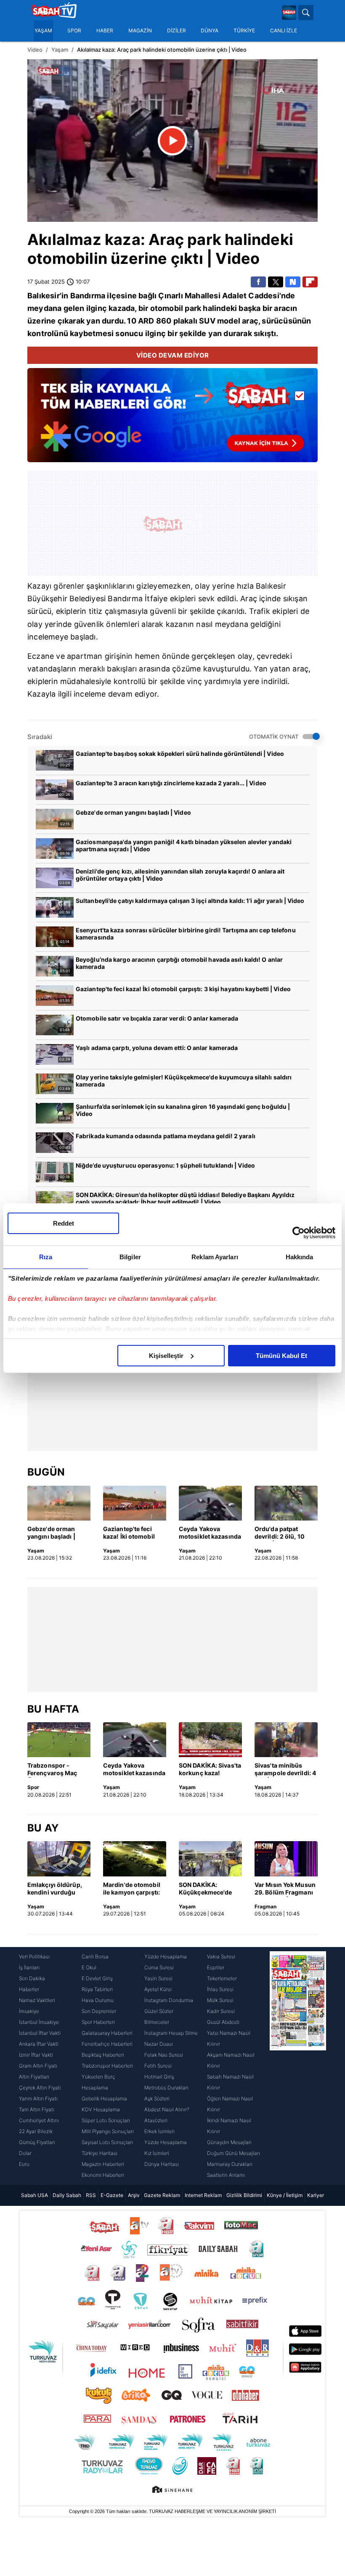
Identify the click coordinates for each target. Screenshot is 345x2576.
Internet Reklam (203, 2195)
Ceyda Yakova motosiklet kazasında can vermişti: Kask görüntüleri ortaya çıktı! (210, 1533)
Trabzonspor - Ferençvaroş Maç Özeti (52, 1770)
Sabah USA (34, 2195)
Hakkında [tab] (300, 1257)
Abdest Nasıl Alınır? (167, 2109)
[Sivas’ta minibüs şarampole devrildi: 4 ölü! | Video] (286, 1740)
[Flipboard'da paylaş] (310, 282)
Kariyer (316, 2195)
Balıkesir (44, 296)
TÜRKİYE (244, 31)
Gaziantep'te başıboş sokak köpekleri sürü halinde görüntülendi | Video (180, 754)
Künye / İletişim (285, 2195)
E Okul (89, 1967)
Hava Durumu (98, 2000)
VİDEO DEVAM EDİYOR (173, 355)
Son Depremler (99, 2011)
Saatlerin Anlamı (226, 2175)
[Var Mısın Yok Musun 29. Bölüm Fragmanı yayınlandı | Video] (286, 1859)
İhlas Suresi (220, 1989)
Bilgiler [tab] (130, 1257)
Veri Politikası (34, 1956)
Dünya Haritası (162, 2164)
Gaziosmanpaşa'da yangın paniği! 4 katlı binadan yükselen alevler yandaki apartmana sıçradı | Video (184, 845)
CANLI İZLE (284, 31)
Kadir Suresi (221, 2011)
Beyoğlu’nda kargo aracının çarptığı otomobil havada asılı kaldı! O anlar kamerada (179, 963)
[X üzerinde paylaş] (276, 282)
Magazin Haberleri (103, 2164)
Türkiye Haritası (100, 2153)
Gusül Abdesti (223, 2022)
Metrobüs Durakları (166, 2088)
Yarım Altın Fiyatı (38, 2098)
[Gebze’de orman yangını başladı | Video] (59, 1503)
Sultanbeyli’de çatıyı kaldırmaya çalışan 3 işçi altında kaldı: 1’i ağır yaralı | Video (190, 901)
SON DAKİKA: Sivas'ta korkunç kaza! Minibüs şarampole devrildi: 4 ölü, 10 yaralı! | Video (210, 1770)
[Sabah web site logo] (289, 13)
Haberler (29, 1989)
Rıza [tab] (46, 1257)
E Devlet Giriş (97, 1978)
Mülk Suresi (220, 2000)
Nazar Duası (159, 2044)
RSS (91, 2195)
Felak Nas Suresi (164, 2055)
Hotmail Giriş (159, 2077)
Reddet (64, 1223)
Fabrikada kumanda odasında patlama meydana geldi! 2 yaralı (166, 1136)
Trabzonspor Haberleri (107, 2066)
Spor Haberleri (98, 2022)
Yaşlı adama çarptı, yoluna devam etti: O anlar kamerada (157, 1048)
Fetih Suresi (158, 2066)
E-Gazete (112, 2195)
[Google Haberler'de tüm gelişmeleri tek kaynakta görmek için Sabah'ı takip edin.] (172, 419)
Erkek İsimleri (159, 2131)
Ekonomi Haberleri (103, 2175)
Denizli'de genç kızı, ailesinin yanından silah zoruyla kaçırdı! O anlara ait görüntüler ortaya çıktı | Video (180, 875)
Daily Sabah (67, 2195)
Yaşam (60, 50)
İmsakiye (29, 2011)
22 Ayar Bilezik (36, 2131)
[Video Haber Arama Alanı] (306, 13)
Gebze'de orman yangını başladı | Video (133, 812)
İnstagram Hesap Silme (171, 2033)
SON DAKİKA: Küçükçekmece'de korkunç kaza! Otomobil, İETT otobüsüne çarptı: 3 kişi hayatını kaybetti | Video (209, 1889)
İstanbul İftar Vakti (40, 2033)
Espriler (216, 1967)
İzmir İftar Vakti (36, 2055)
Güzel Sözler (159, 2011)
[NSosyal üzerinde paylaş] (293, 282)
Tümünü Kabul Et (281, 1356)
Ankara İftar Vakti (39, 2044)
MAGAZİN (140, 31)
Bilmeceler (157, 2022)
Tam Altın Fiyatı (37, 2109)
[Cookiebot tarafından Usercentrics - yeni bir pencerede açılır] (299, 1233)
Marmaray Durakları (230, 2164)
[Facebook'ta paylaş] (258, 282)
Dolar (25, 2153)
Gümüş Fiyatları (37, 2142)
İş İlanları (29, 1967)
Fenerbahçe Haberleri (107, 2044)
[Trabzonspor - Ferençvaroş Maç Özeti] (59, 1740)
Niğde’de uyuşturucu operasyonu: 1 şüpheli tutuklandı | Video (165, 1165)
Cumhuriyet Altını (39, 2120)
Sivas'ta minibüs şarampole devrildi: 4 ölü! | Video (285, 1770)
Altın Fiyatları (34, 2077)
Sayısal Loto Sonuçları (107, 2142)
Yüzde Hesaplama (166, 1956)
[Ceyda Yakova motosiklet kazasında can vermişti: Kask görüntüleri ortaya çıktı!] (210, 1503)
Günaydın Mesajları (229, 2142)
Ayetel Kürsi (158, 1989)
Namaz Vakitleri (37, 2000)
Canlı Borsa (95, 1956)
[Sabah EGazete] (298, 2066)
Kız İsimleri (157, 2153)
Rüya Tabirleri (97, 1989)
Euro (24, 2164)
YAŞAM (43, 31)
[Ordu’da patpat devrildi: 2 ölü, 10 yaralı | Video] (286, 1503)
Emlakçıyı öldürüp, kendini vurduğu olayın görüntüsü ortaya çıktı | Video (55, 1889)
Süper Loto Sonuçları (106, 2120)
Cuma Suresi (159, 1967)
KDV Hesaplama (101, 2109)
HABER (105, 31)
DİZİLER (176, 31)
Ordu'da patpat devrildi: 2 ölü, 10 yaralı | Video (280, 1533)
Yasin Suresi (158, 1978)
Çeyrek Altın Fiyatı (40, 2088)
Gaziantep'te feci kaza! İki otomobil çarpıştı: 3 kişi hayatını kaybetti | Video (183, 989)
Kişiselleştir (166, 1356)
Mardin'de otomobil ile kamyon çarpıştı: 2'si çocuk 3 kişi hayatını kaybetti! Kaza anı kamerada (132, 1889)
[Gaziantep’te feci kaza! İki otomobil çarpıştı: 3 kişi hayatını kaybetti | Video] (135, 1503)
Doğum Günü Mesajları (234, 2153)
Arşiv (134, 2195)
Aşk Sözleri (157, 2098)
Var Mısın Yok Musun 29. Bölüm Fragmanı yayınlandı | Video (285, 1889)
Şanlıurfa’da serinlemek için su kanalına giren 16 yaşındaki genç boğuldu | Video (183, 1110)
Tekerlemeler (222, 1978)
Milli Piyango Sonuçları (108, 2131)
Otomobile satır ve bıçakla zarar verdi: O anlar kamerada (157, 1018)
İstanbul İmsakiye (39, 2022)
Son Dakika (32, 1978)
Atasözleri (156, 2120)
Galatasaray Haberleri (107, 2033)
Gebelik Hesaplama (104, 2098)
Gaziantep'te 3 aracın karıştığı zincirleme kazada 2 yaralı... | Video (171, 783)
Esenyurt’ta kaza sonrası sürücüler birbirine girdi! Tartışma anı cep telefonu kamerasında (186, 934)
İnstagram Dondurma (169, 2000)
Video (35, 50)
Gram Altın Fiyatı (38, 2066)
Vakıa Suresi (221, 1956)
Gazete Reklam (162, 2195)
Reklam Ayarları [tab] (215, 1257)
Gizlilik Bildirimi (244, 2195)
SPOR (74, 31)
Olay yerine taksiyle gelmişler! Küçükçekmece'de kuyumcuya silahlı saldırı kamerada (184, 1081)
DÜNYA (210, 31)
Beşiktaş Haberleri (103, 2055)
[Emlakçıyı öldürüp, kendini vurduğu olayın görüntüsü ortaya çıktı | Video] (59, 1859)
